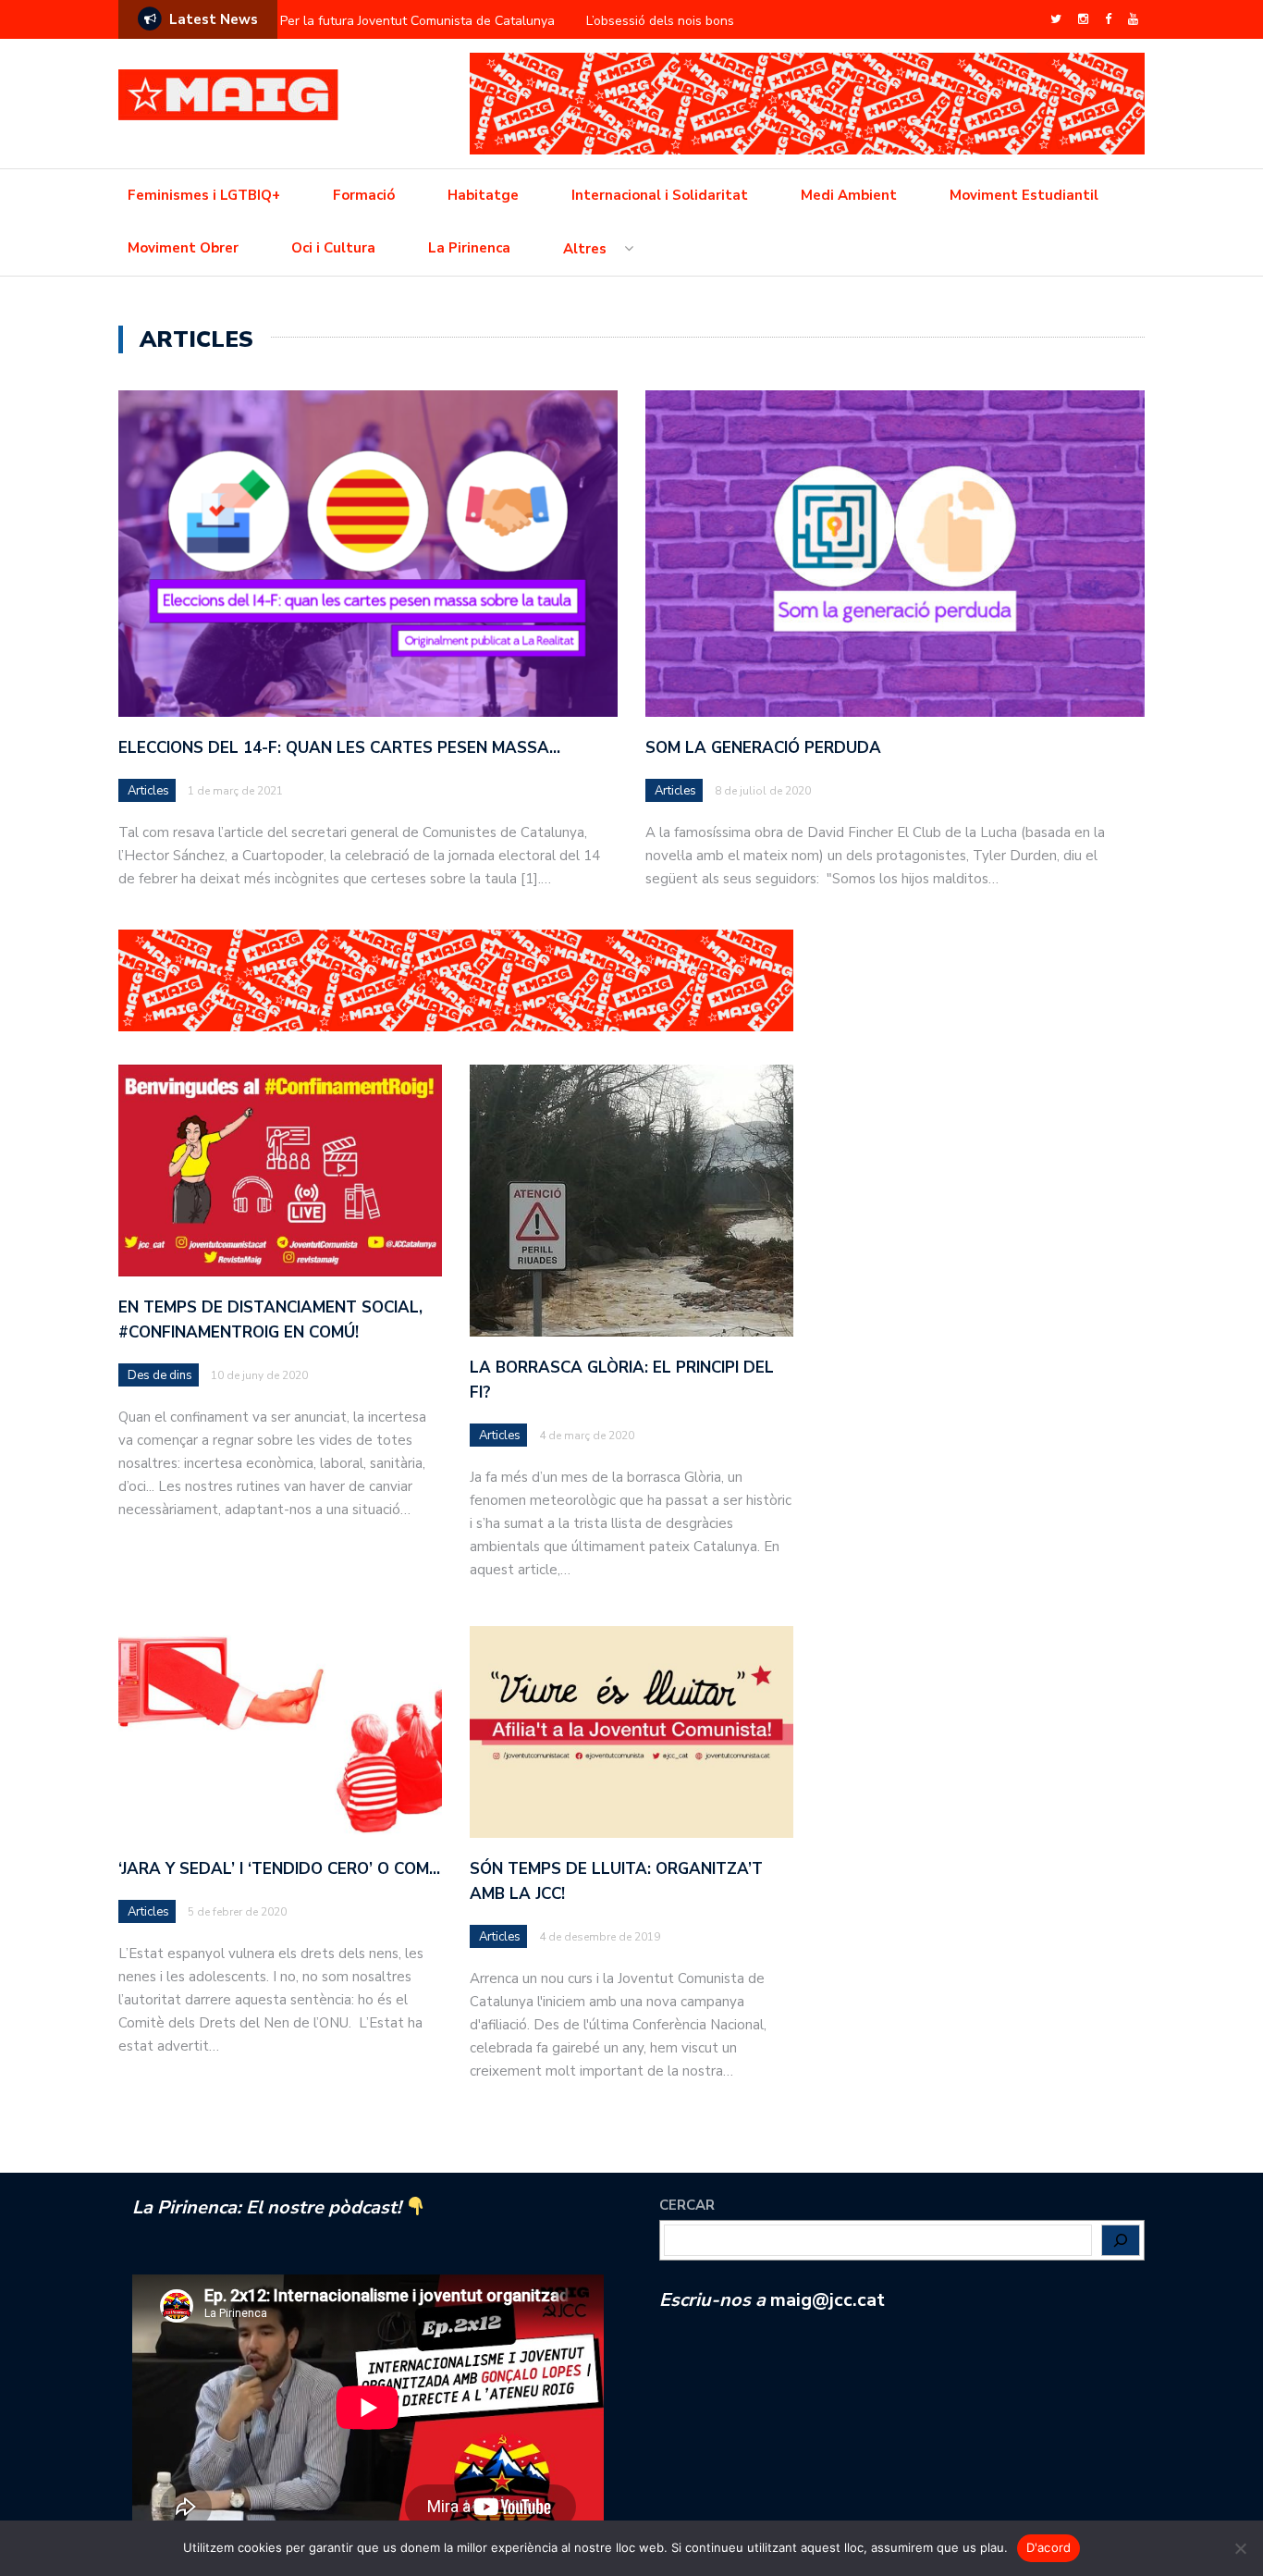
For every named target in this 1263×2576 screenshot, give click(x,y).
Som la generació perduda (763, 748)
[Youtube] (1133, 19)
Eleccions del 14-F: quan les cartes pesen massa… (339, 748)
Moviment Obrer (183, 248)
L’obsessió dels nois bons (660, 21)
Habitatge (483, 195)
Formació (364, 195)
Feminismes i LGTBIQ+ (204, 195)
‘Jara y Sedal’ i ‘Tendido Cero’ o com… (279, 1869)
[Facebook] (1108, 19)
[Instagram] (1083, 19)
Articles (148, 791)
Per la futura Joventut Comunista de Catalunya (417, 21)
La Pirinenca (469, 248)
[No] (1240, 2548)
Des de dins (160, 1375)
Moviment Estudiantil (1024, 195)
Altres (585, 249)
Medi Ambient (849, 195)
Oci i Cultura (333, 248)
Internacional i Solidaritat (660, 195)
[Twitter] (1056, 19)
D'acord (1049, 2547)
